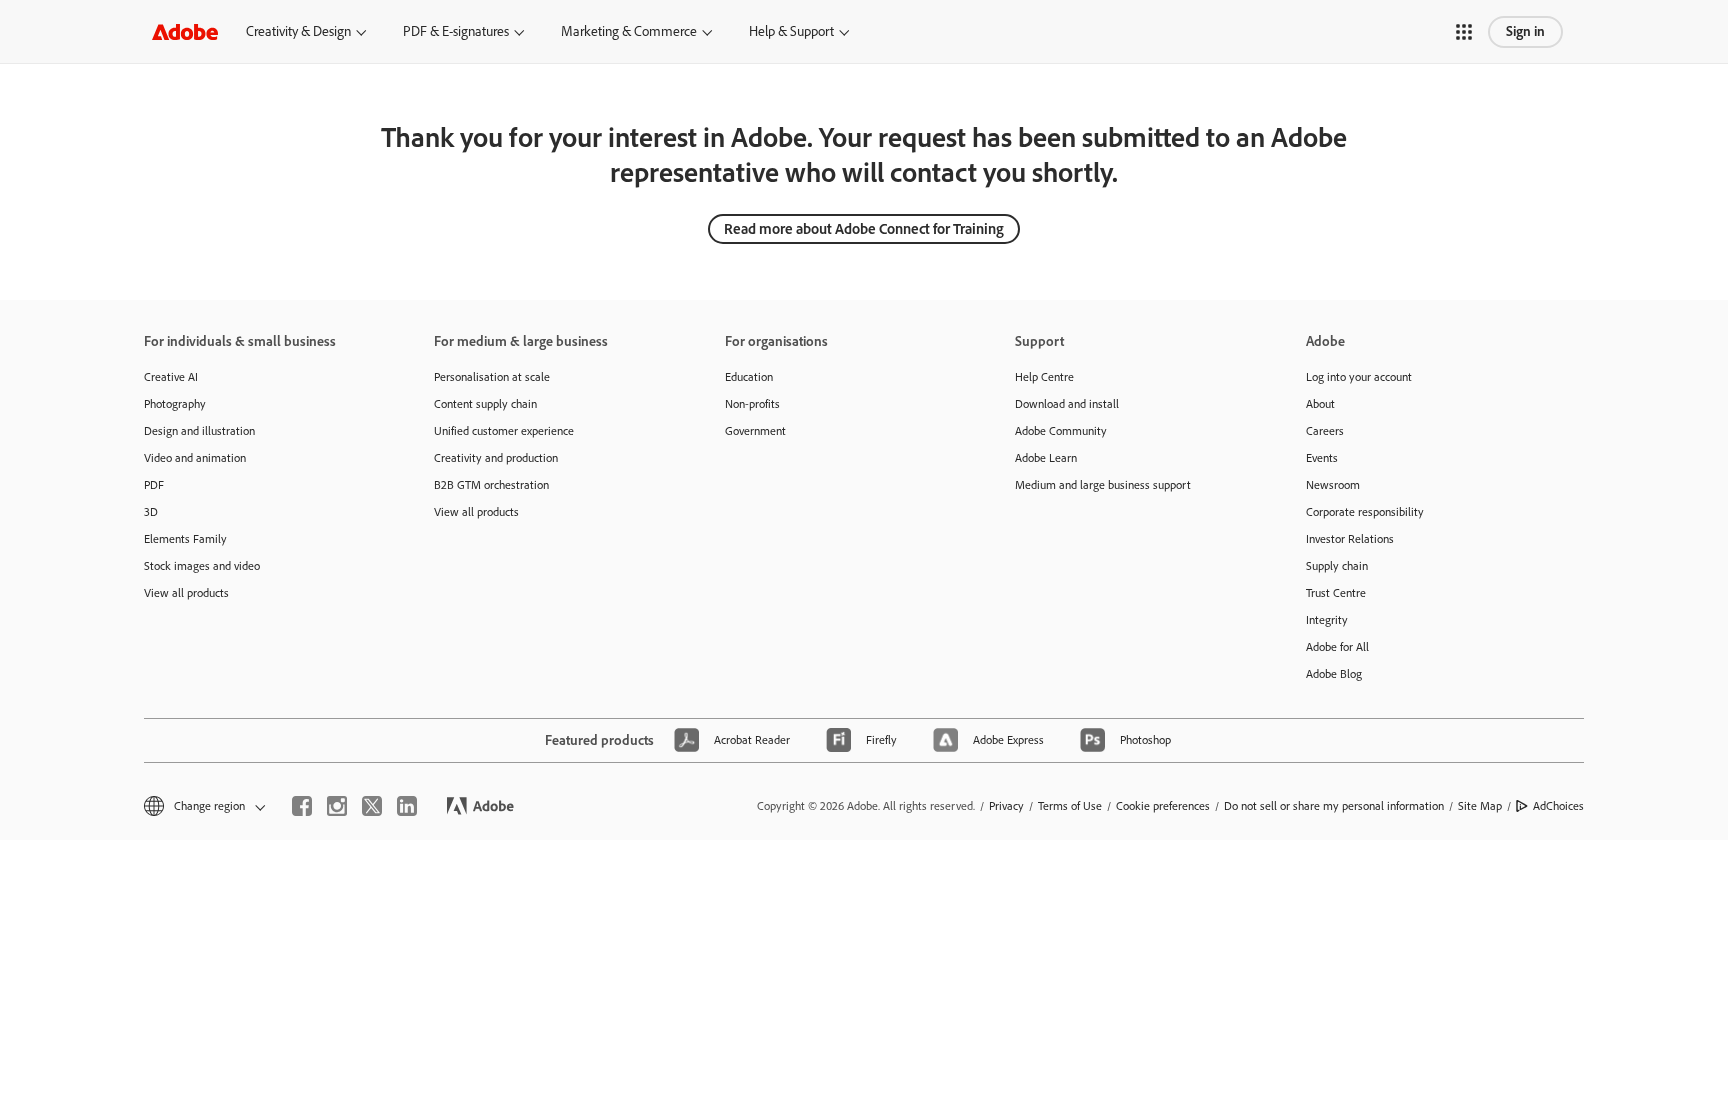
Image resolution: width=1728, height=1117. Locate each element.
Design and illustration (199, 431)
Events (1322, 458)
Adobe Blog (1334, 674)
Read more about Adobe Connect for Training (864, 229)
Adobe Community (1061, 431)
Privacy (1006, 806)
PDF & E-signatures (456, 31)
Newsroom (1333, 485)
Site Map (1480, 806)
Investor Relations (1350, 539)
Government (755, 431)
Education (749, 377)
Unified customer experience (504, 431)
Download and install (1067, 404)
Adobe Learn (1046, 458)
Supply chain (1337, 566)
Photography (175, 404)
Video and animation (195, 458)
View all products (186, 593)
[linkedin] (407, 806)
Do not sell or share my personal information (1334, 806)
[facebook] (302, 806)
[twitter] (372, 806)
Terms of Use (1070, 806)
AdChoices (1558, 806)
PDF (154, 485)
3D (151, 512)
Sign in (1525, 31)
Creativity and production (496, 458)
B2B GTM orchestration (491, 485)
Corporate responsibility (1365, 512)
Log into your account (1359, 377)
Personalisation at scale (492, 377)
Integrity (1327, 620)
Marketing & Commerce (629, 31)
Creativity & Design (298, 31)
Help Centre (1044, 377)
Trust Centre (1336, 593)
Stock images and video (202, 566)
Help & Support (791, 31)
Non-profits (752, 404)
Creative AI (171, 377)
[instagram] (337, 806)
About (1320, 404)
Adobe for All (1337, 647)
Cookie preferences (1163, 806)
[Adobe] (185, 31)
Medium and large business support (1103, 485)
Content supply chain (485, 404)
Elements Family (185, 539)
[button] (1464, 32)
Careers (1325, 431)
